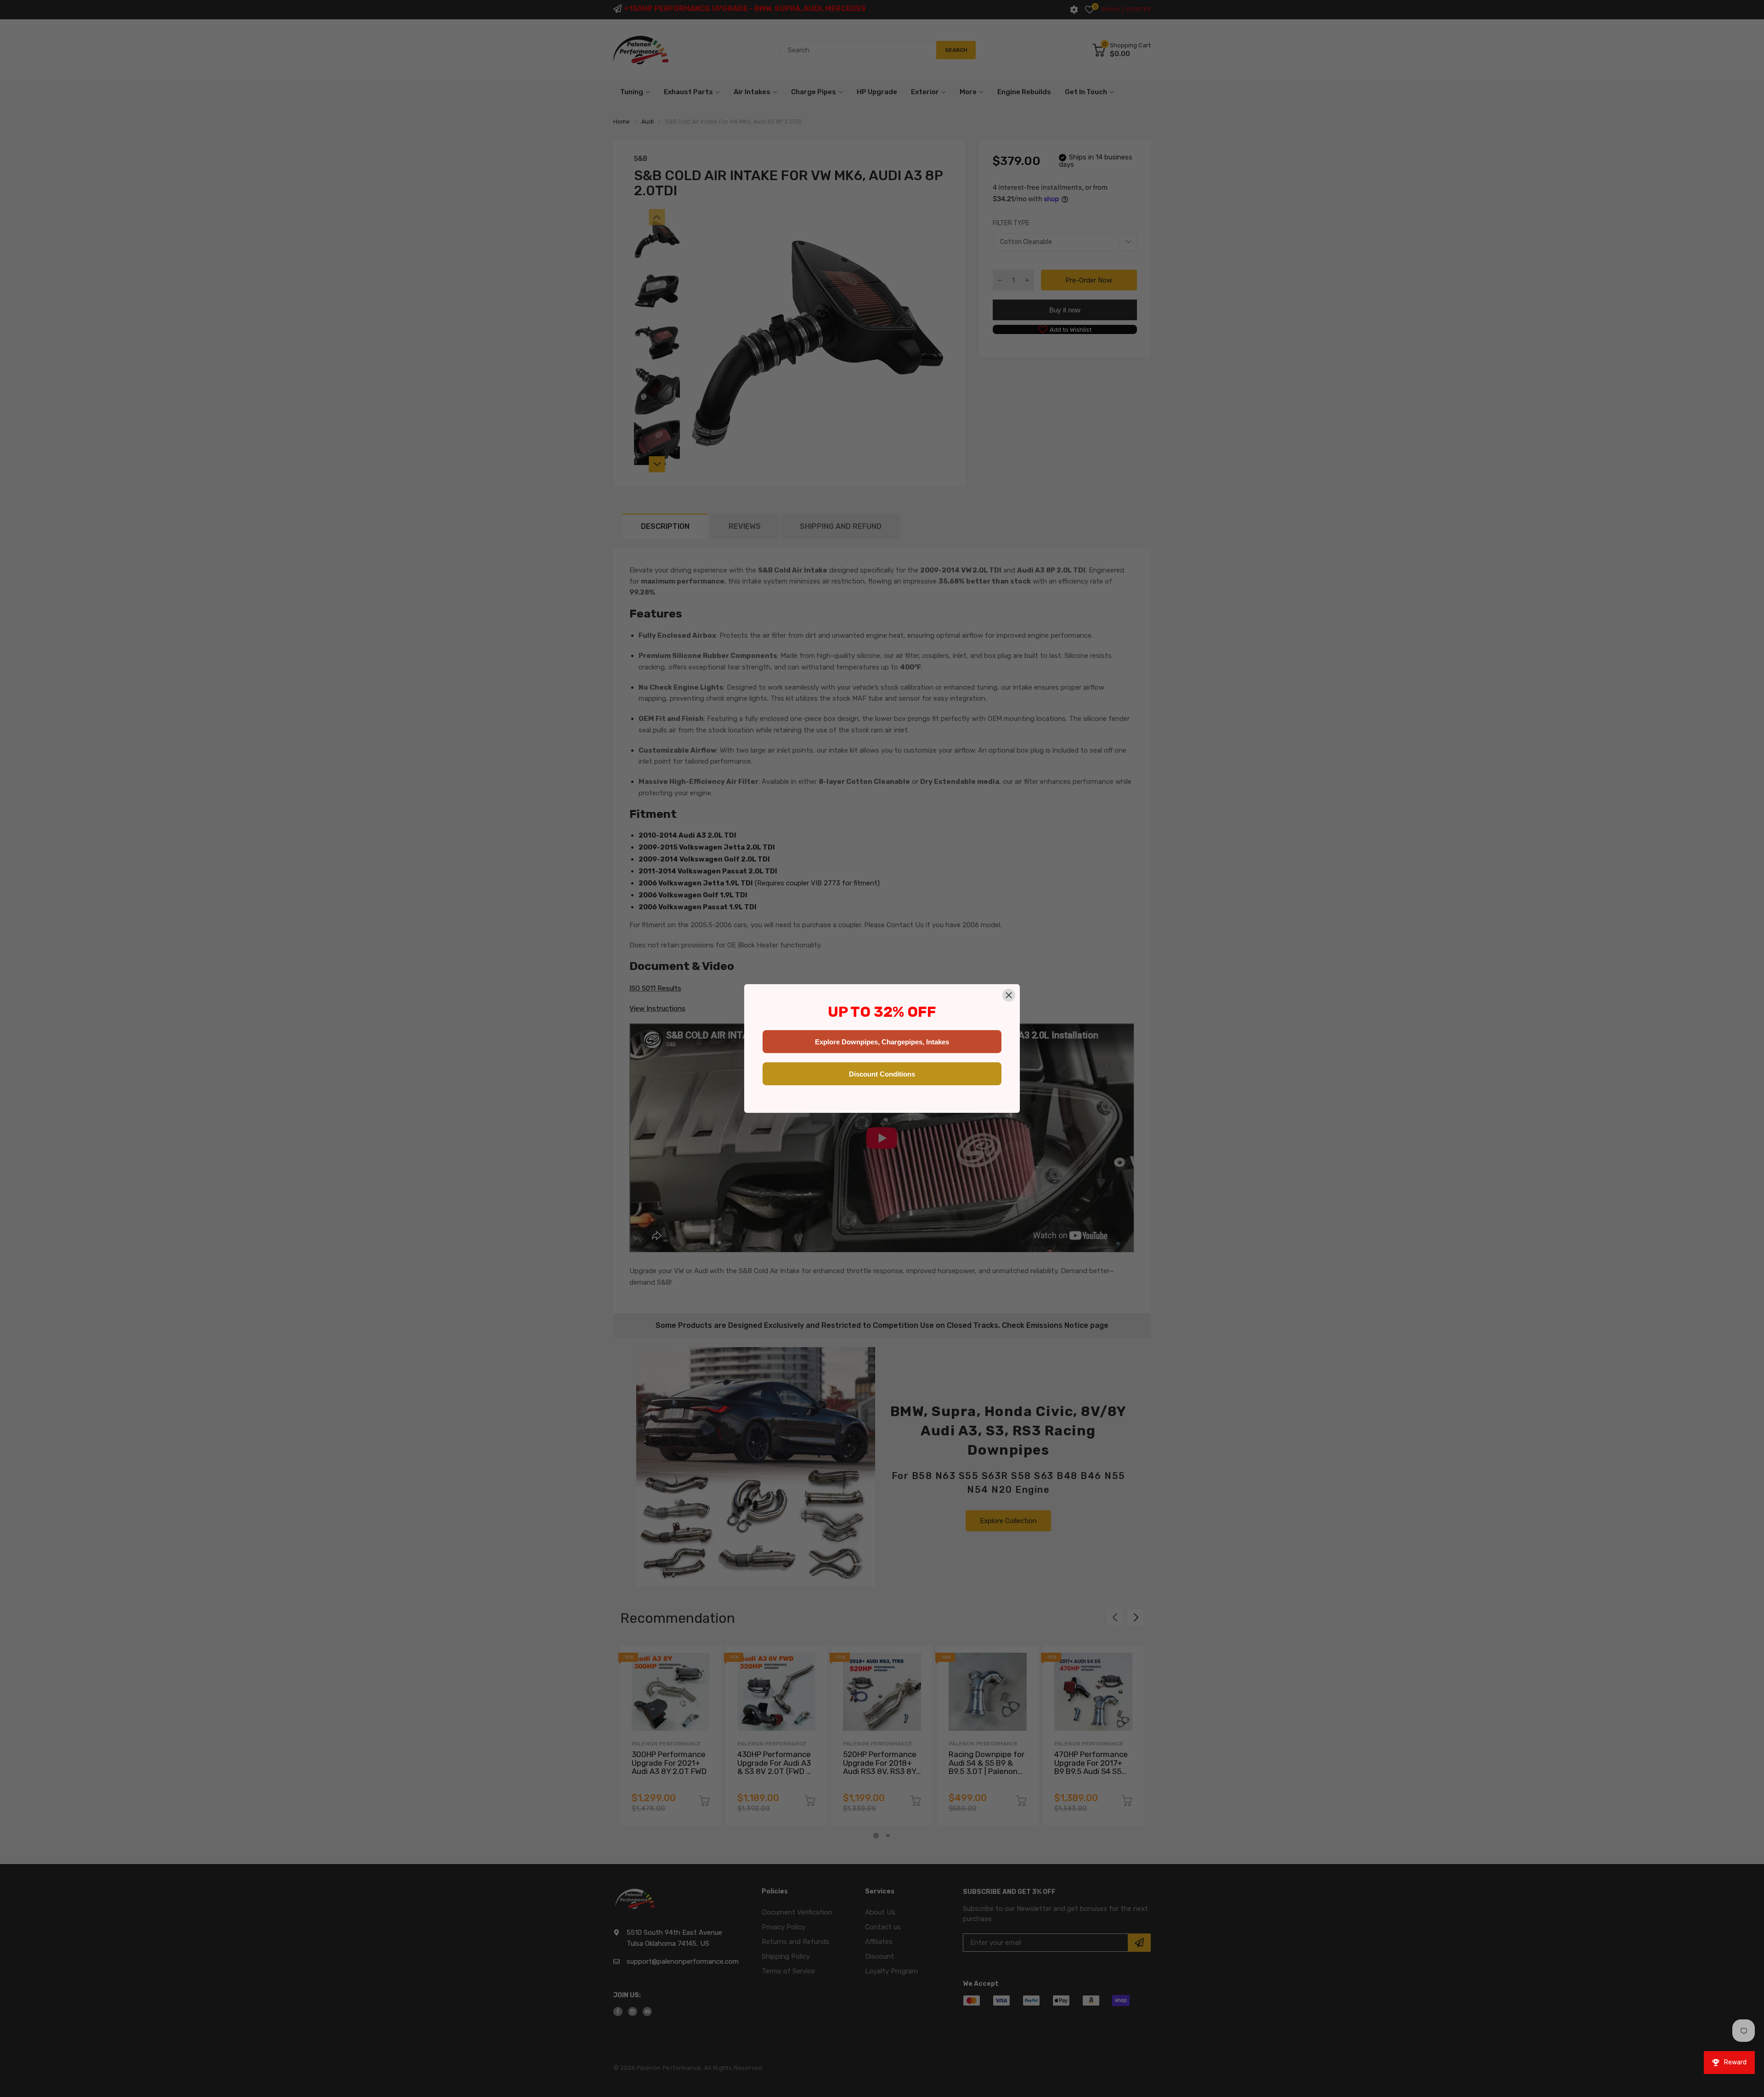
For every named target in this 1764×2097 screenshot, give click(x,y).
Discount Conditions (882, 1074)
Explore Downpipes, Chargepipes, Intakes (882, 1042)
